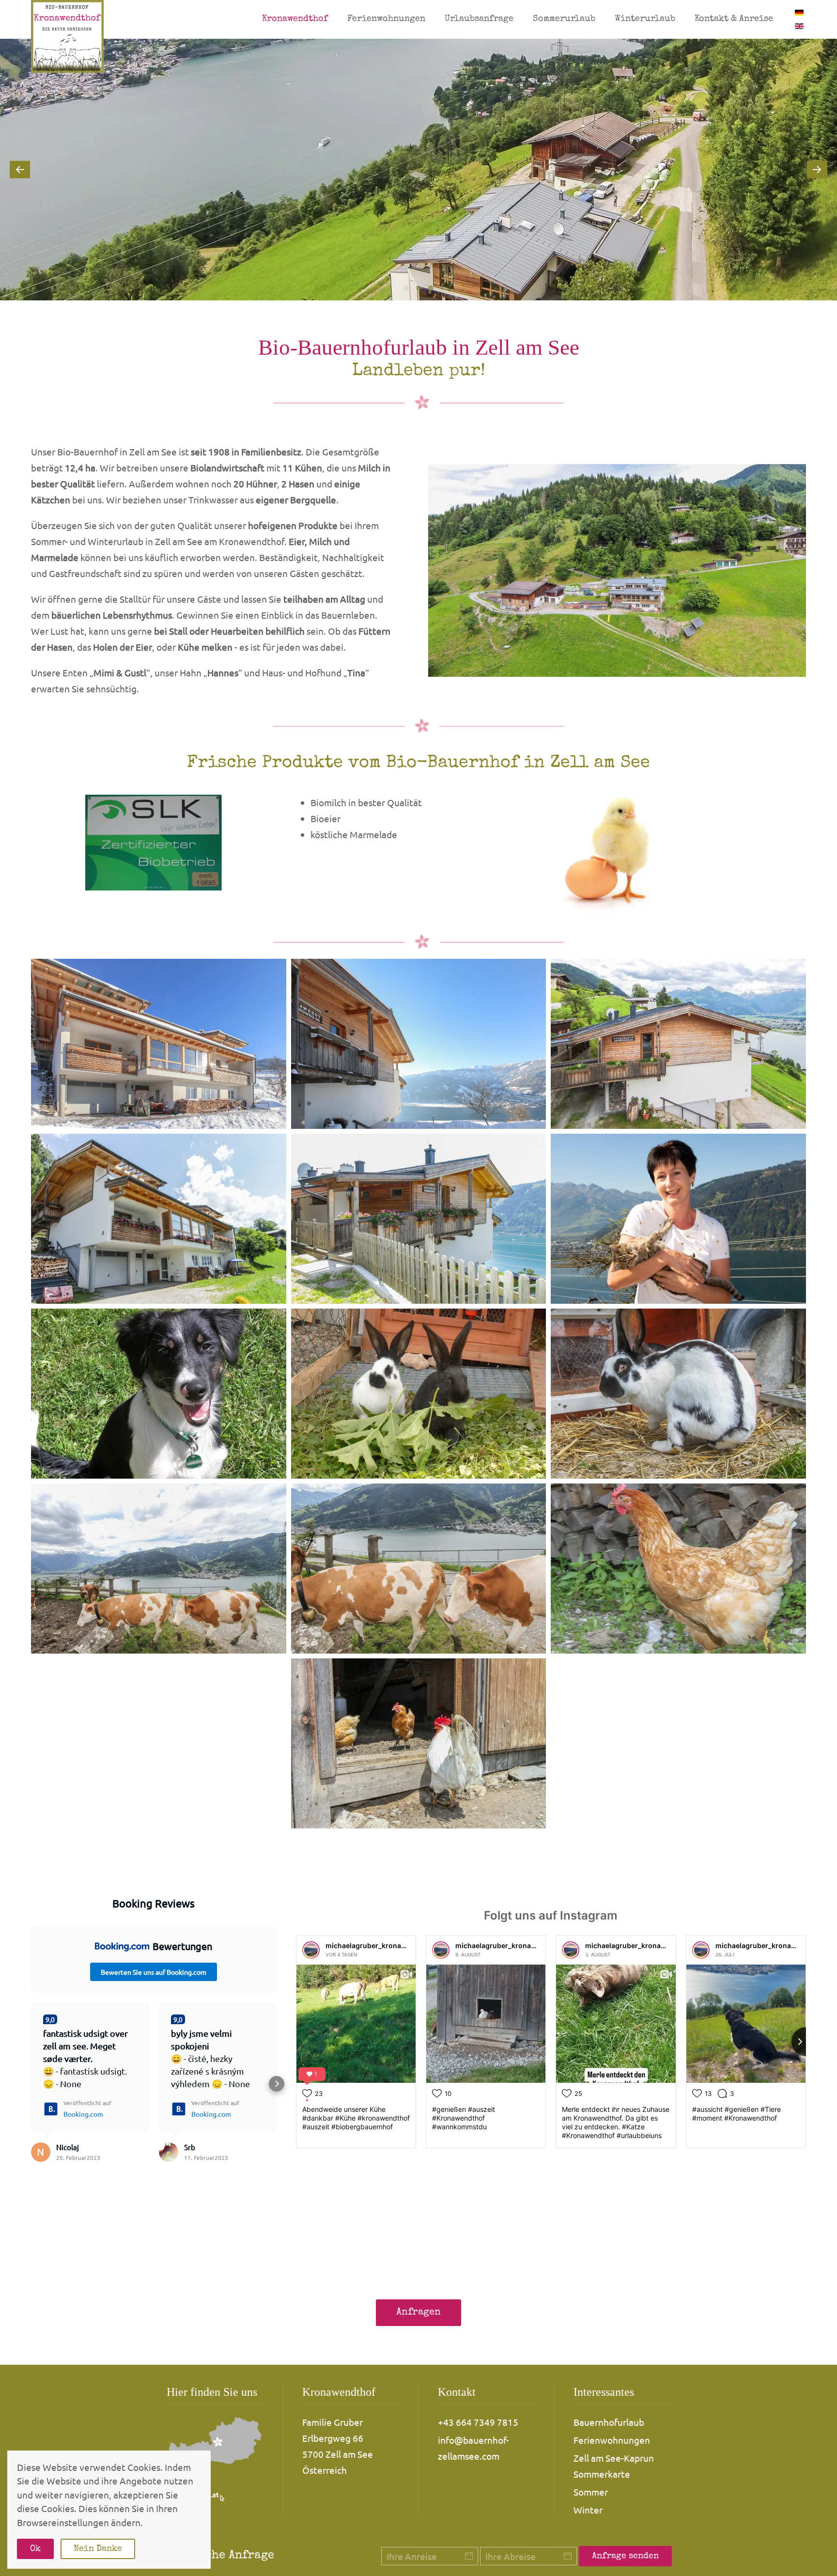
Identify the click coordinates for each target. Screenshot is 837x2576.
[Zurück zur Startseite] (67, 36)
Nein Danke (98, 2549)
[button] (20, 170)
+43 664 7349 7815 (478, 2422)
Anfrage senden (625, 2556)
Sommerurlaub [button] (564, 19)
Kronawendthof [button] (295, 19)
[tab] (407, 288)
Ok (35, 2549)
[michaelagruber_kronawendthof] (311, 1950)
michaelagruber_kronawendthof (379, 1945)
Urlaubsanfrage (479, 19)
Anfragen (418, 2312)
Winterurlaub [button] (645, 19)
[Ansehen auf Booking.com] (41, 2152)
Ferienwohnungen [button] (386, 19)
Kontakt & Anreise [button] (734, 19)
